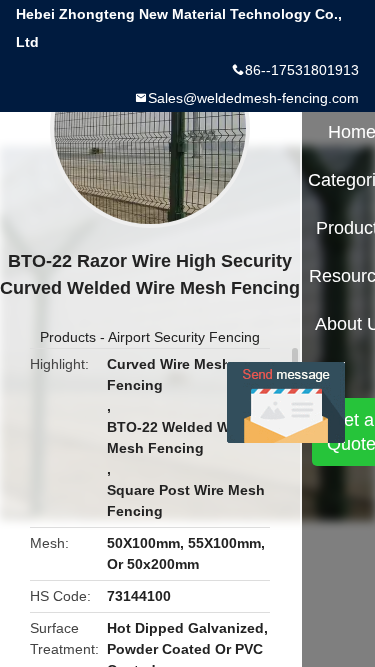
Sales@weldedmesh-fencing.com (253, 98)
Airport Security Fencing (184, 337)
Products (68, 337)
